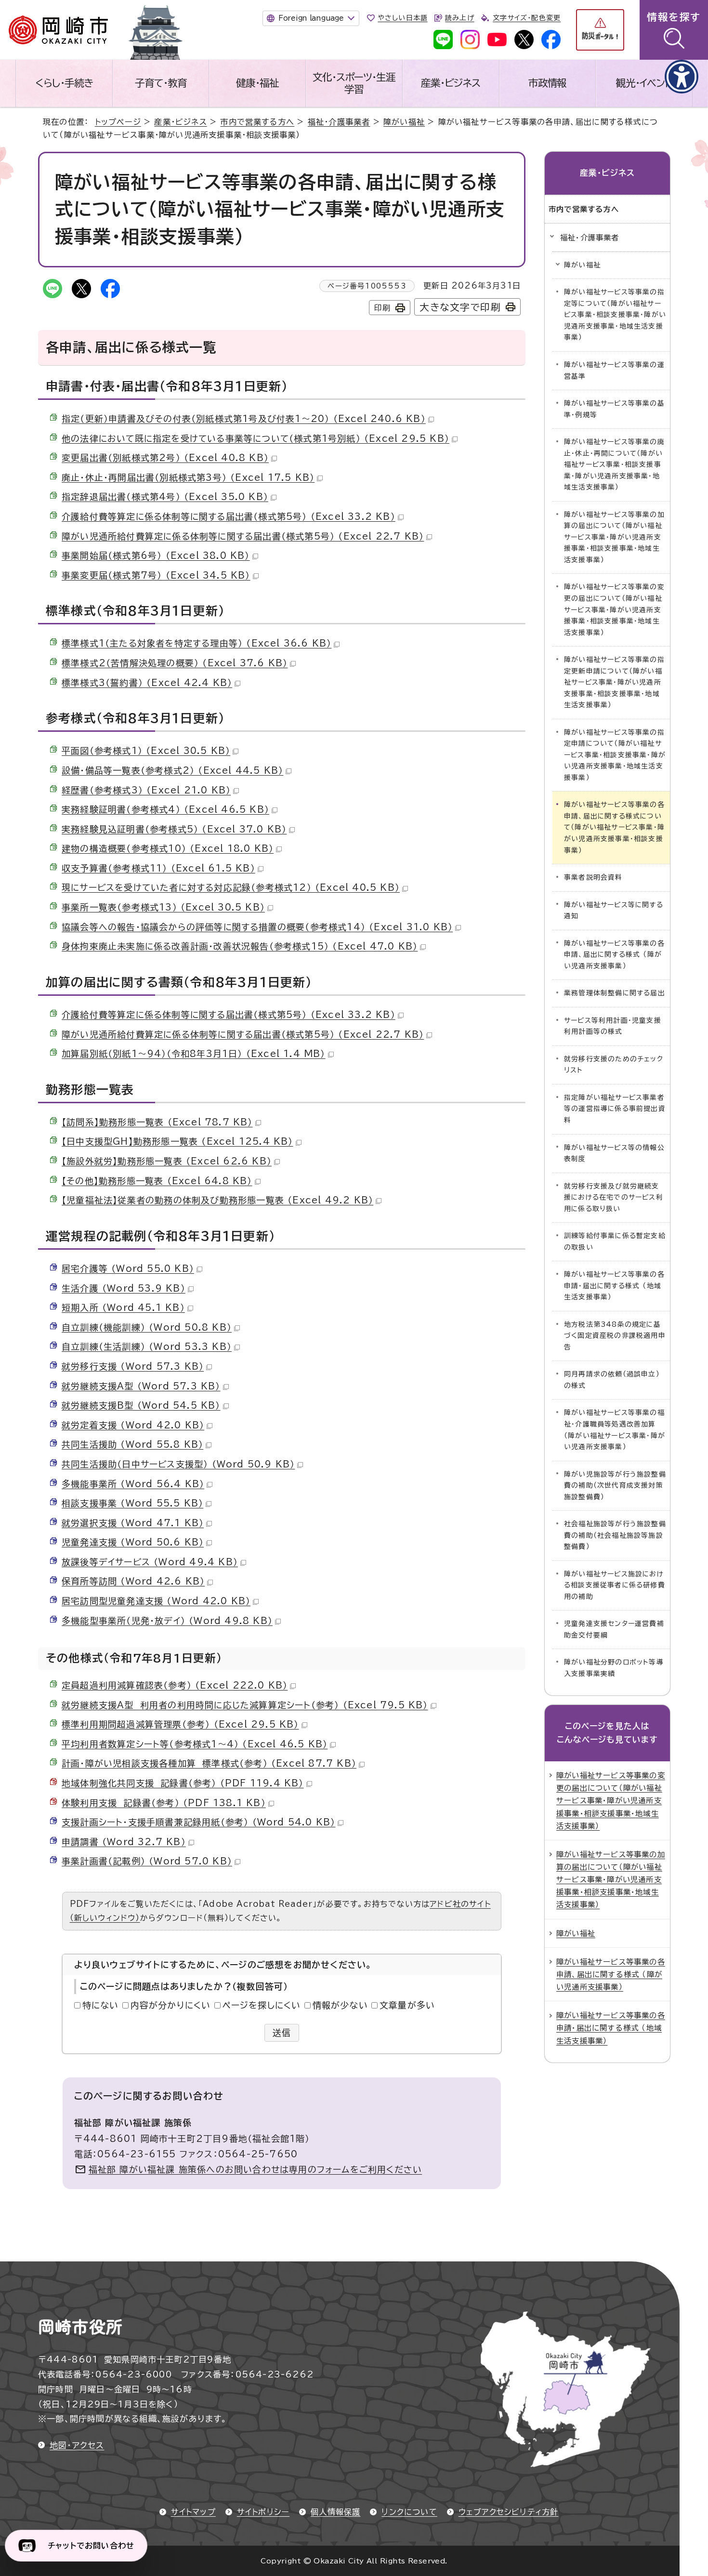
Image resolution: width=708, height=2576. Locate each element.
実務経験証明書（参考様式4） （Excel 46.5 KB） (165, 809)
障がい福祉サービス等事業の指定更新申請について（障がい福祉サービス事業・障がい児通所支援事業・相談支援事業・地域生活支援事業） (614, 682)
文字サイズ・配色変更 (527, 18)
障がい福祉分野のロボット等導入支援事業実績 (614, 1668)
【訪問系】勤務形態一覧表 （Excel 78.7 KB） (157, 1122)
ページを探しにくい (262, 2005)
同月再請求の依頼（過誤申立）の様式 (612, 1380)
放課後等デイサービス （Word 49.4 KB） (150, 1562)
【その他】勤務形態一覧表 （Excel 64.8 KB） (157, 1181)
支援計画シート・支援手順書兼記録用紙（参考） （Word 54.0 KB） (198, 1822)
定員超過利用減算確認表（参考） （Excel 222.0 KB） (175, 1685)
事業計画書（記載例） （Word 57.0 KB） (147, 1861)
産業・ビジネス (451, 83)
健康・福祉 (257, 83)
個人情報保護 (335, 2512)
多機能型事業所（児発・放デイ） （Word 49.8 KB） (167, 1621)
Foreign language (311, 18)
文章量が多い (407, 2005)
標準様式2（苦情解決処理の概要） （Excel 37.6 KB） (175, 663)
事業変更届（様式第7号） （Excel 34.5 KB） (156, 575)
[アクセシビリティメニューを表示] (682, 77)
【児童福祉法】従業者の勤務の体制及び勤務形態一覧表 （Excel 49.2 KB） (217, 1200)
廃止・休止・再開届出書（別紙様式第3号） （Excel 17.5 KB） (188, 477)
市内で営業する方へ (257, 122)
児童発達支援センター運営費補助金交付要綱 (614, 1629)
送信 (282, 2033)
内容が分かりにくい (171, 2005)
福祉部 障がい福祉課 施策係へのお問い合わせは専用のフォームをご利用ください (256, 2169)
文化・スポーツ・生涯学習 (354, 83)
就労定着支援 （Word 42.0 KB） (133, 1425)
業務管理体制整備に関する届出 (615, 993)
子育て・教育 (161, 83)
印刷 (382, 308)
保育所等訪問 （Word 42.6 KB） (133, 1581)
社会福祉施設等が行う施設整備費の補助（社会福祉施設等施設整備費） (615, 1535)
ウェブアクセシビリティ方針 (509, 2512)
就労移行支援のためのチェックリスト (614, 1065)
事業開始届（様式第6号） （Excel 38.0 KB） (156, 555)
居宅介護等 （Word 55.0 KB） (128, 1268)
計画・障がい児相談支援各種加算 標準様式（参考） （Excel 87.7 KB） (209, 1763)
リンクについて (409, 2512)
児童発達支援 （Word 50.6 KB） (133, 1542)
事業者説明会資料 (593, 877)
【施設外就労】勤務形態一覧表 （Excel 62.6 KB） (167, 1161)
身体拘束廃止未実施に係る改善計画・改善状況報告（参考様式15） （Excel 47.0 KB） (240, 946)
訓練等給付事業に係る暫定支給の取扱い (615, 1242)
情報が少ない (340, 2005)
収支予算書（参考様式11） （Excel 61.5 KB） (158, 868)
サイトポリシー (263, 2512)
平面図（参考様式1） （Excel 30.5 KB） (146, 751)
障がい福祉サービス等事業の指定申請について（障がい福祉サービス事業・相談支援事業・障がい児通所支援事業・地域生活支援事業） (615, 755)
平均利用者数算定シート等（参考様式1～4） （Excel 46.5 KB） (195, 1744)
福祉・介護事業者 (339, 122)
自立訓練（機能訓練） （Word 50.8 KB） (147, 1327)
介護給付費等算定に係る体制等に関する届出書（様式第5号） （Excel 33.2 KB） (229, 516)
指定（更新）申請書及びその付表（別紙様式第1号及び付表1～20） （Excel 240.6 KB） (244, 419)
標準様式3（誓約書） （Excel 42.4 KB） (147, 683)
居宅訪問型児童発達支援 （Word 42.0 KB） (156, 1601)
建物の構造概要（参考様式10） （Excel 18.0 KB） (168, 848)
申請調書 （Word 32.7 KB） (124, 1842)
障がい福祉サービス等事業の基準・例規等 (614, 409)
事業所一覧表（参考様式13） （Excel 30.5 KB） (163, 907)
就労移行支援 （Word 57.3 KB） (133, 1366)
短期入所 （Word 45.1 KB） (123, 1308)
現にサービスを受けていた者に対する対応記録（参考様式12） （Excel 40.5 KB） (231, 887)
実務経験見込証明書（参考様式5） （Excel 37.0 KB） (174, 829)
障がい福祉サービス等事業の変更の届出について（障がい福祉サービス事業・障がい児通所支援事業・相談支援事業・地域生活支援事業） (614, 609)
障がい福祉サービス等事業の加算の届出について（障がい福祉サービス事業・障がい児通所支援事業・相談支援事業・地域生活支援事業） (614, 537)
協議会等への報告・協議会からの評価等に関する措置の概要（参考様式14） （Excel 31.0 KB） (257, 927)
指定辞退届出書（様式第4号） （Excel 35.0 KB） (165, 497)
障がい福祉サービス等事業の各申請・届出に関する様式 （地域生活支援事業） (614, 1286)
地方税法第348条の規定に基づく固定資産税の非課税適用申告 (615, 1336)
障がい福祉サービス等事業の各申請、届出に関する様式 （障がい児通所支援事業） (614, 955)
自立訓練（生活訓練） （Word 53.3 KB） (147, 1347)
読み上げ (459, 18)
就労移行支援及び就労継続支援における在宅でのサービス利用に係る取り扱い (614, 1197)
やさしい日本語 (402, 18)
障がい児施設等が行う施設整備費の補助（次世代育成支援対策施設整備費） (615, 1486)
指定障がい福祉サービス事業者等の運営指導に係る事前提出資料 (615, 1109)
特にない (101, 2005)
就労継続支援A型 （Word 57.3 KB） (141, 1386)
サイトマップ (193, 2512)
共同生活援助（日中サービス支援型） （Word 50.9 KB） (178, 1464)
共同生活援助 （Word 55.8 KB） (132, 1444)
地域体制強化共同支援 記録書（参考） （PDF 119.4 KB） (183, 1783)
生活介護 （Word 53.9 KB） (124, 1288)
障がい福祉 (404, 122)
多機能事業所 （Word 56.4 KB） (133, 1484)
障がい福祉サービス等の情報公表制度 (614, 1153)
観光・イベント (644, 83)
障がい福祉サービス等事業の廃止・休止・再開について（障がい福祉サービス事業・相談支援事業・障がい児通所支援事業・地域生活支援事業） (614, 464)
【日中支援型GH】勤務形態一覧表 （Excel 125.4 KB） (177, 1141)
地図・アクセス (77, 2445)
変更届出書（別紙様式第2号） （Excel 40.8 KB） (165, 458)
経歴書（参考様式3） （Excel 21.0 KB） (146, 790)
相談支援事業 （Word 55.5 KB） (132, 1503)
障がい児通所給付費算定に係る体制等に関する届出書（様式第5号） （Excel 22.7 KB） (243, 536)
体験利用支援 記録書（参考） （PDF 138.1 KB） (164, 1803)
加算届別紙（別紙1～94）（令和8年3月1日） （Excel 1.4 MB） (194, 1054)
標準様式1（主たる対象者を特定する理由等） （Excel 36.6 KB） (197, 643)
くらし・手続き (64, 83)
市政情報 (548, 83)
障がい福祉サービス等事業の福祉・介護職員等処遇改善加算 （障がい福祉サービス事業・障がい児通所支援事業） (615, 1430)
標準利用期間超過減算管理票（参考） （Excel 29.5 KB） (180, 1724)
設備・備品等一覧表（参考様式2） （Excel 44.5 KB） (172, 770)
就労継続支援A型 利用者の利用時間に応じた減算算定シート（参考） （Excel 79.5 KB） (245, 1705)
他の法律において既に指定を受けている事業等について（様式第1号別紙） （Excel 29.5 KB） (256, 438)
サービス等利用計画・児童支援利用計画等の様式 (613, 1026)
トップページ (118, 122)
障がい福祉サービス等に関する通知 (614, 911)
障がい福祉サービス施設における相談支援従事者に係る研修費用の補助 (615, 1585)
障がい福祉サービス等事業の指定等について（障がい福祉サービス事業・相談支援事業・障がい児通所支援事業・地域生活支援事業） (615, 315)
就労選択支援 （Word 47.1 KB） (133, 1523)
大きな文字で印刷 (460, 307)
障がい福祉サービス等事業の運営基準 (614, 370)
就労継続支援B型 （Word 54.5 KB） (141, 1405)
